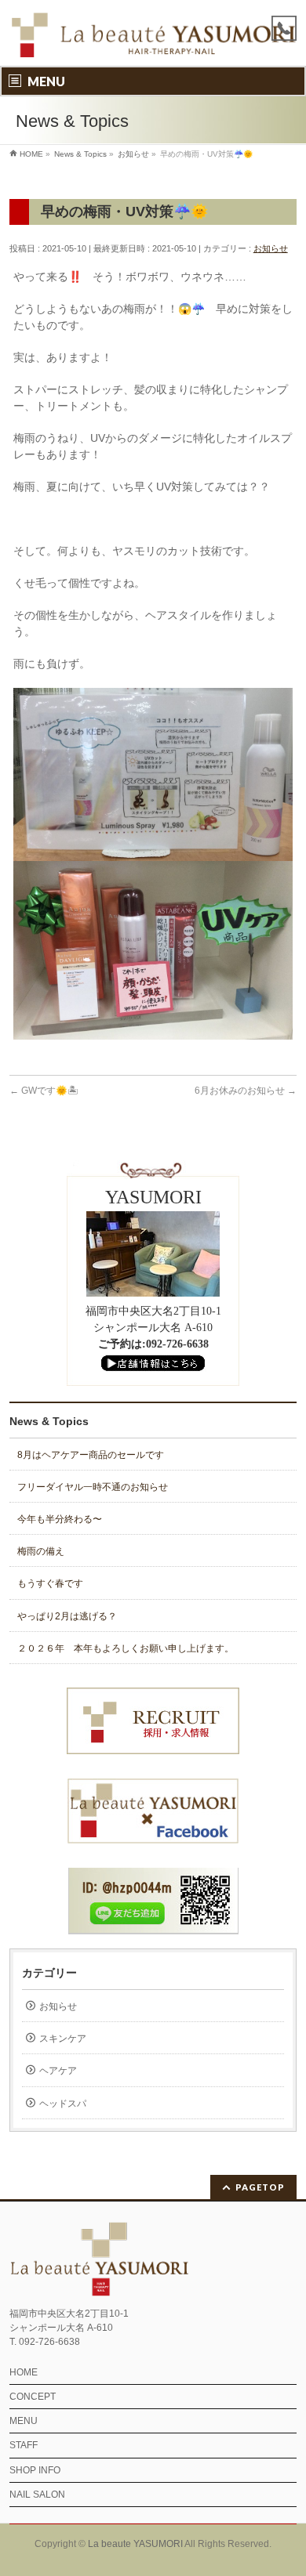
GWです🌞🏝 (44, 1091)
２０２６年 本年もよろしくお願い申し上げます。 (126, 1648)
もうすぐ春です (50, 1583)
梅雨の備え (41, 1551)
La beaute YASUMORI (135, 2544)
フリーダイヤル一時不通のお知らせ (93, 1487)
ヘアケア (58, 2071)
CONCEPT (33, 2397)
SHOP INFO (35, 2470)
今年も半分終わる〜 (60, 1519)
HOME (24, 2372)
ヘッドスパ (63, 2104)
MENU (24, 2421)
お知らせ (271, 248)
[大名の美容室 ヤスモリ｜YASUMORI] (153, 40)
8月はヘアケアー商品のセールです (91, 1455)
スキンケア (63, 2039)
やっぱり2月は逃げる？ (67, 1616)
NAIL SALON (37, 2495)
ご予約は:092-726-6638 (153, 1344)
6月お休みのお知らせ (246, 1091)
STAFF (24, 2445)
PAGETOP (260, 2187)
